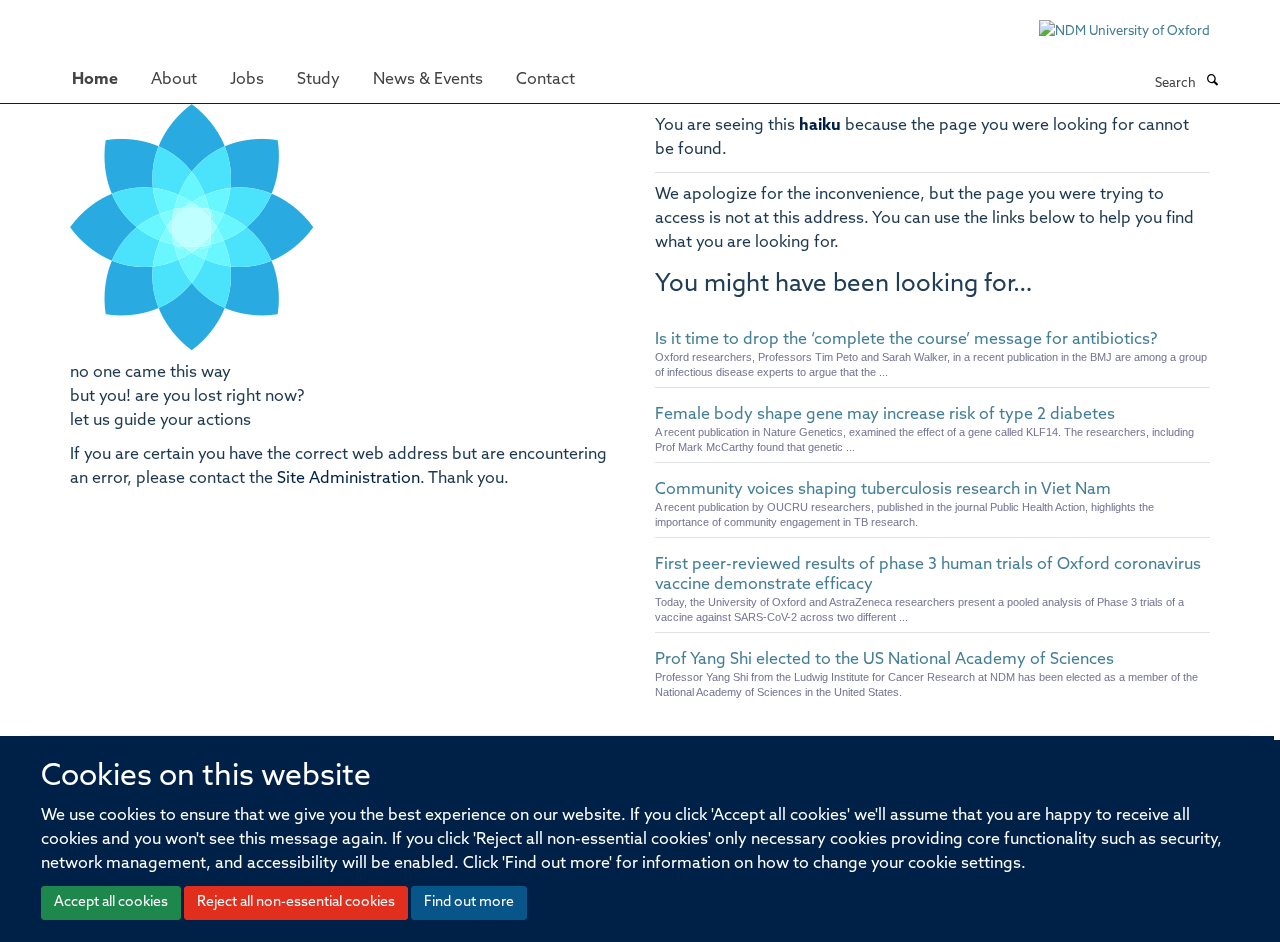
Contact (545, 80)
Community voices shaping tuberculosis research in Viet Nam (883, 490)
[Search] (1212, 82)
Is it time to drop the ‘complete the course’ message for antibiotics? (906, 340)
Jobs (247, 80)
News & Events (428, 80)
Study (318, 80)
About (174, 80)
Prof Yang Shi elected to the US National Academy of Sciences (884, 660)
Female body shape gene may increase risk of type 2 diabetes (885, 415)
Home (95, 80)
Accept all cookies (111, 902)
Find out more (469, 902)
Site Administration (348, 479)
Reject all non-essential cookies (296, 902)
